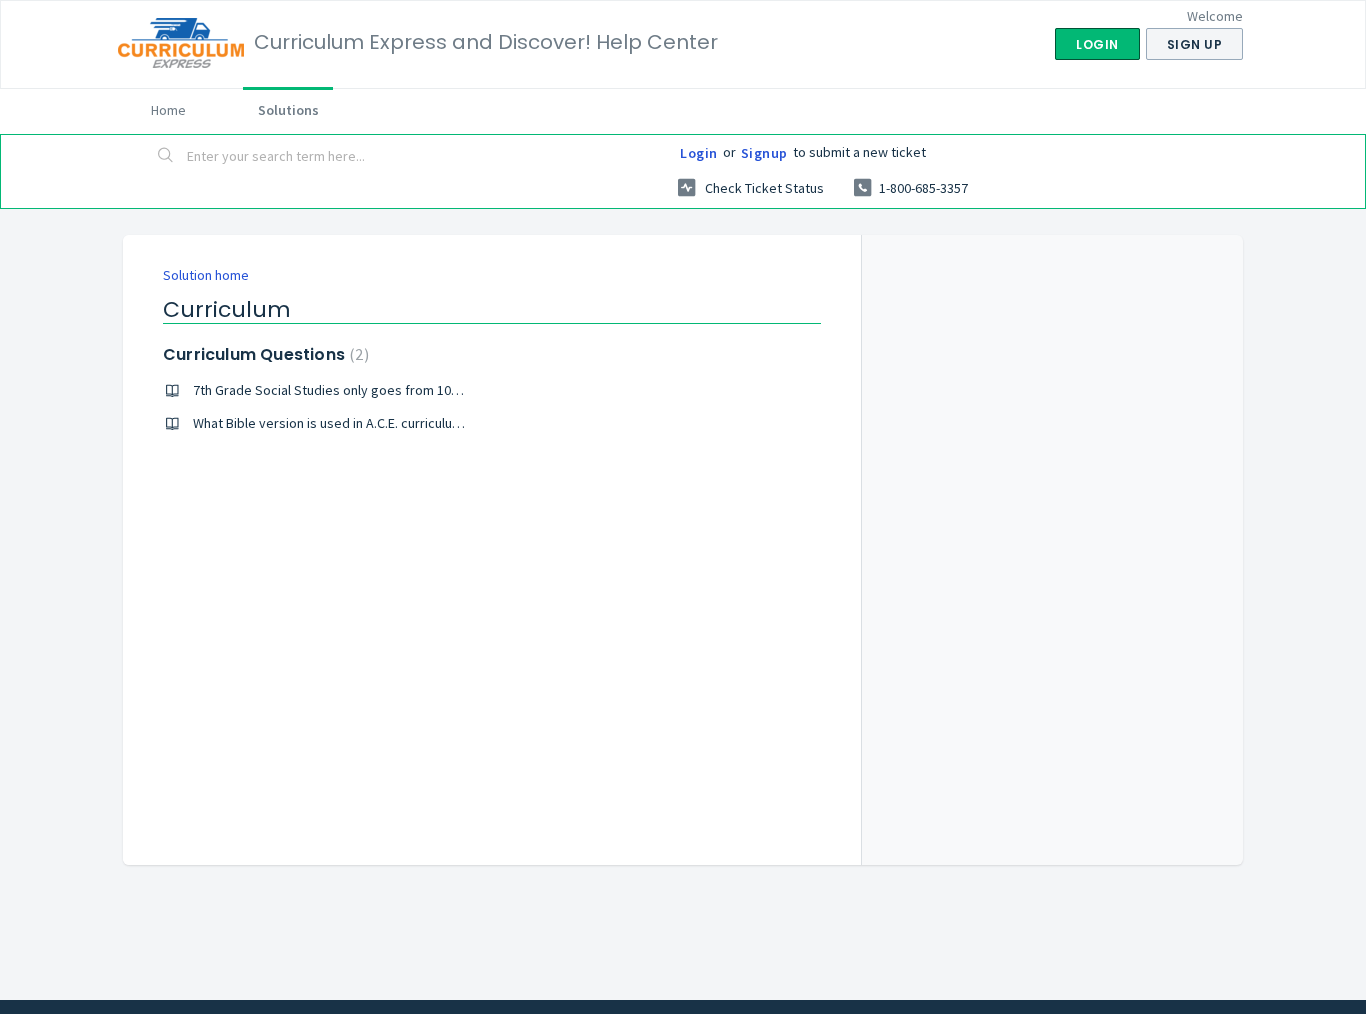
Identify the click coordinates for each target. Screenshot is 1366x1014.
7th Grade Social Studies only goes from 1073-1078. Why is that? (383, 390)
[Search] (166, 157)
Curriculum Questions (263, 354)
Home (168, 110)
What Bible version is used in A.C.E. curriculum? (331, 423)
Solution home (206, 275)
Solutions (288, 110)
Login (699, 153)
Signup (764, 153)
